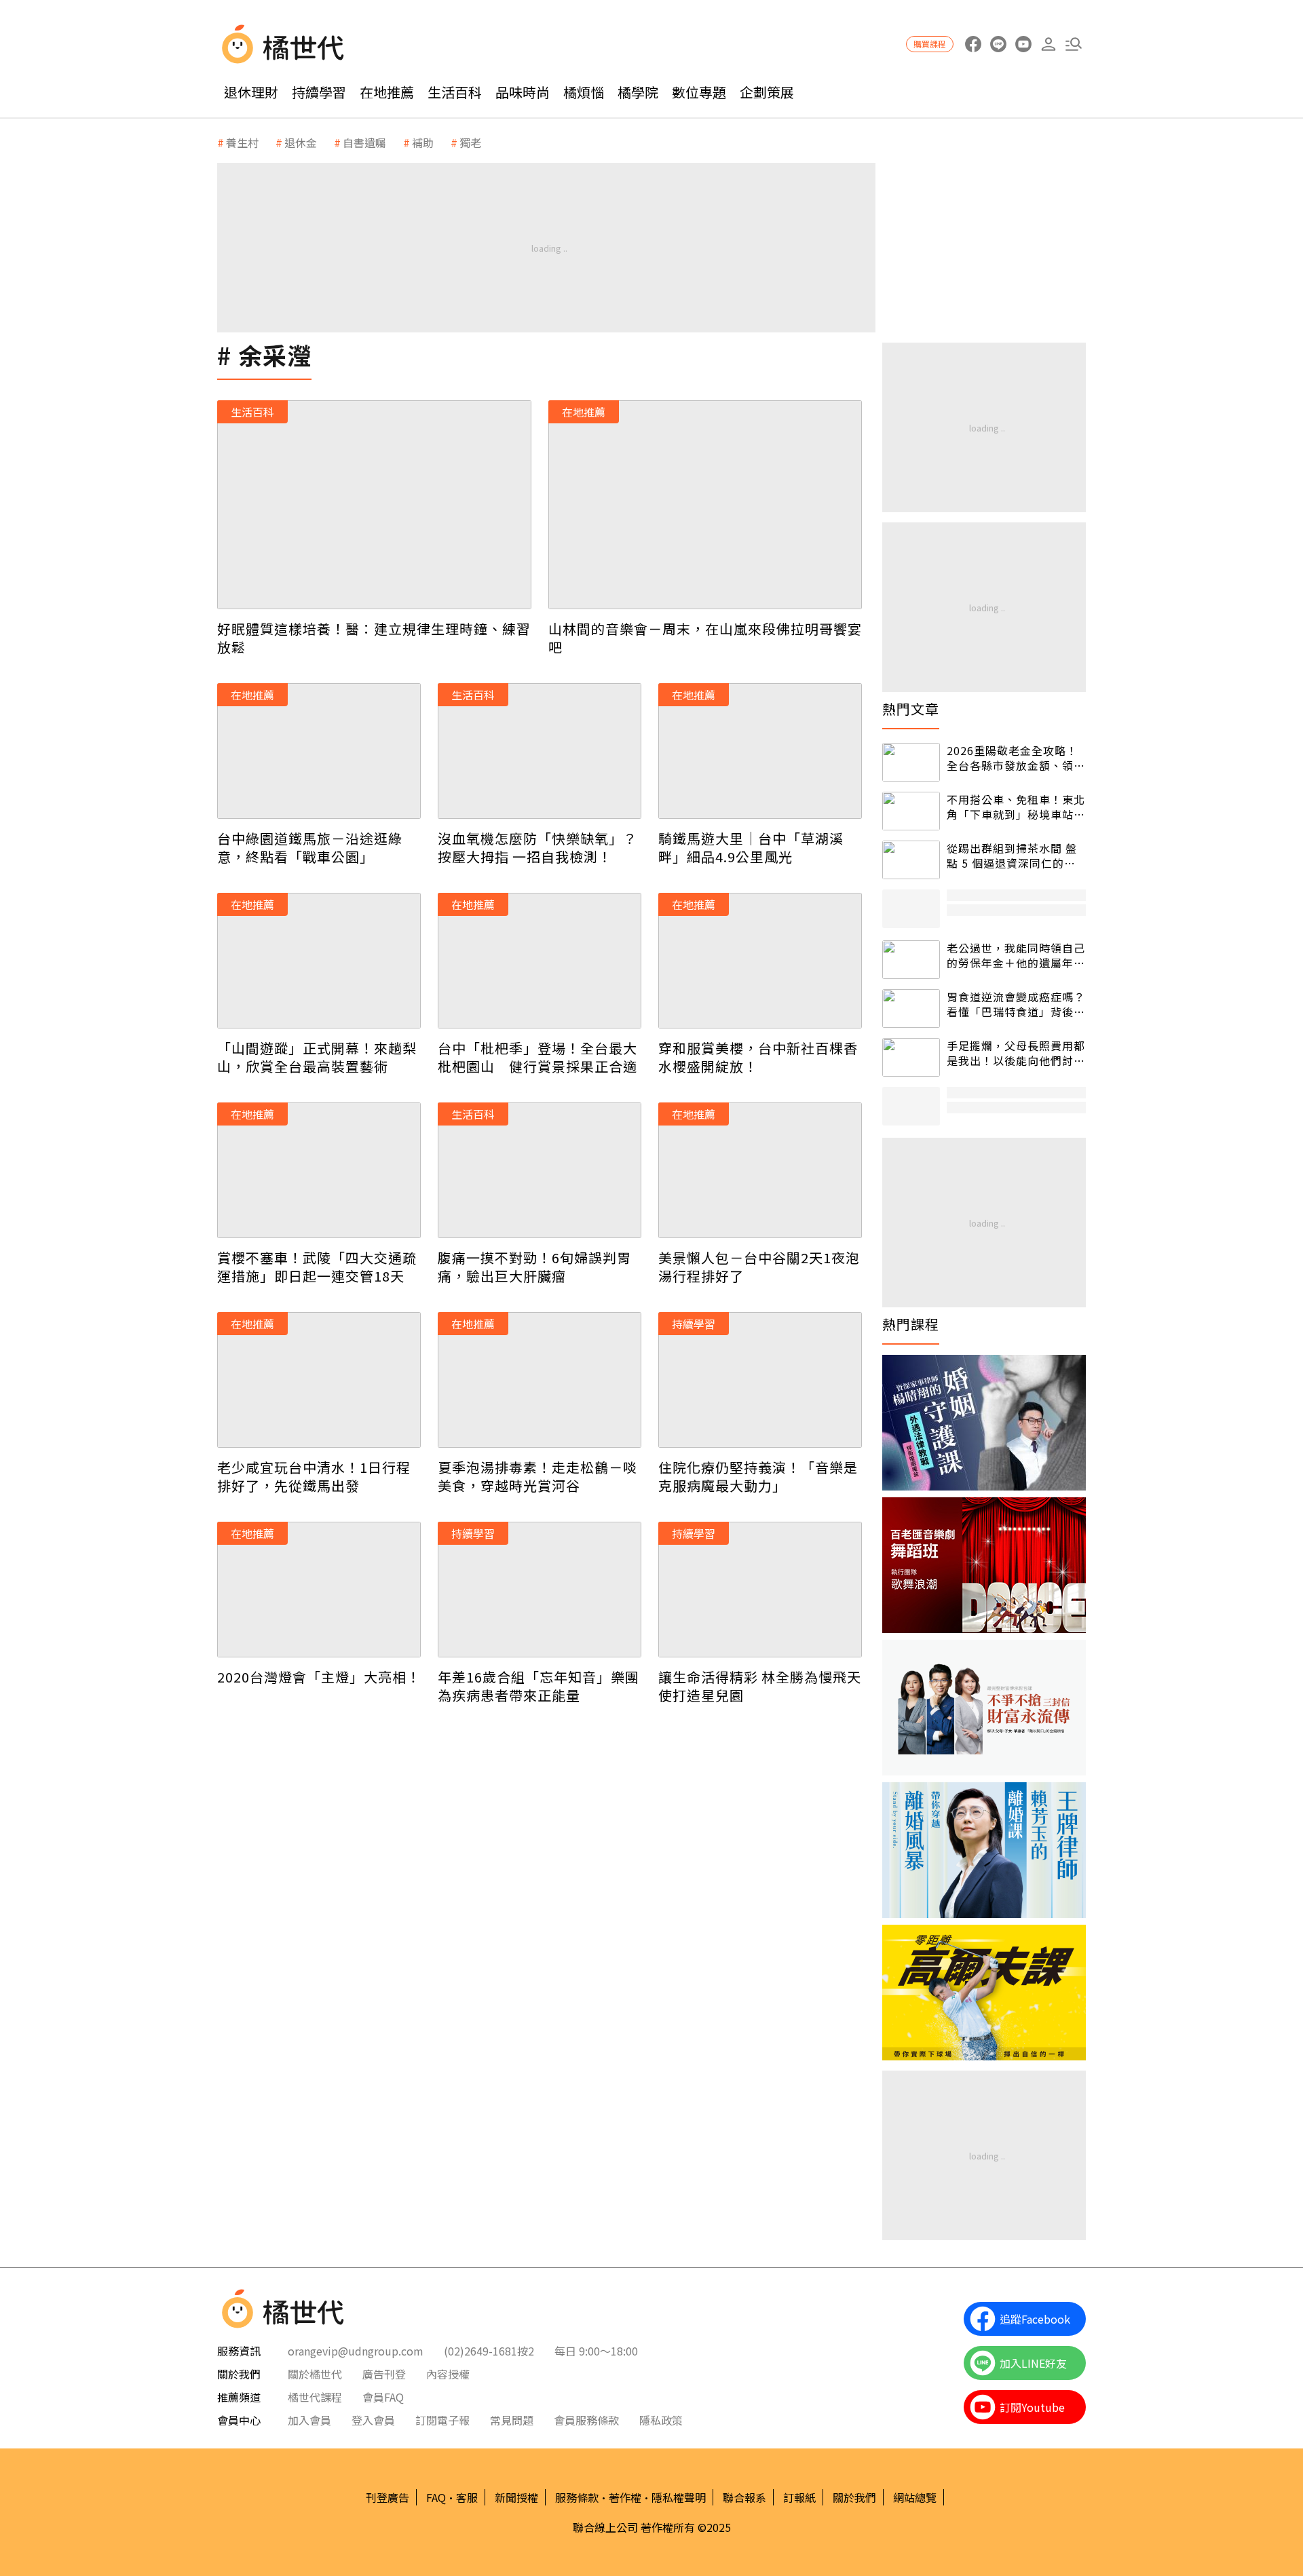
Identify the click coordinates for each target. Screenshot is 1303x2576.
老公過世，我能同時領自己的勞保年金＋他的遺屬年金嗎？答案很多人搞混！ (1016, 956)
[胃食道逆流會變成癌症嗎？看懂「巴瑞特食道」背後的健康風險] (911, 1008)
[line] (998, 44)
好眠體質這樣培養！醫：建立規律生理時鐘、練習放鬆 (374, 638)
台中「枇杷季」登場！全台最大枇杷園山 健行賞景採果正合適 (537, 1057)
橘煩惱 (584, 92)
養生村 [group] (242, 142)
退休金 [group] (301, 142)
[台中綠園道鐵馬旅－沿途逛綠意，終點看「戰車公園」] (319, 751)
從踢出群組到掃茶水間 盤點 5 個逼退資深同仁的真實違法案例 (1012, 856)
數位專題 (699, 92)
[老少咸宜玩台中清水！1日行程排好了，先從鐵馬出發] (319, 1380)
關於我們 (854, 2497)
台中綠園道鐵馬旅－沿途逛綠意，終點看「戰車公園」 (310, 847)
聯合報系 (744, 2497)
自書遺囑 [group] (364, 142)
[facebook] (973, 44)
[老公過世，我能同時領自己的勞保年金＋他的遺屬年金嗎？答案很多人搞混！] (911, 960)
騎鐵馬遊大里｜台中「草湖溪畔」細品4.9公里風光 (751, 847)
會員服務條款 (586, 2420)
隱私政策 (661, 2420)
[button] (1073, 44)
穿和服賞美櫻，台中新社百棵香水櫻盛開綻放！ (758, 1057)
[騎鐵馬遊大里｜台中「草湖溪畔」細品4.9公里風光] (760, 751)
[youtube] (1023, 44)
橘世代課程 (315, 2397)
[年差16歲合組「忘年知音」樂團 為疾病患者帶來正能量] (540, 1590)
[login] (1048, 44)
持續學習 (319, 92)
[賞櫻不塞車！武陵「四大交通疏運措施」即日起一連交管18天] (319, 1170)
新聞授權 (516, 2497)
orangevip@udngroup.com (356, 2351)
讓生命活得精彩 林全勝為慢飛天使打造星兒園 (760, 1686)
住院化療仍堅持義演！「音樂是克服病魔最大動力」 (758, 1476)
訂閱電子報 (442, 2420)
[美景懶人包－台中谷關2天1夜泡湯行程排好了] (760, 1170)
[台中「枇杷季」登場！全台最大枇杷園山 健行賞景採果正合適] (540, 961)
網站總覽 (915, 2497)
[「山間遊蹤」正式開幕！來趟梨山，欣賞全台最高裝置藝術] (319, 961)
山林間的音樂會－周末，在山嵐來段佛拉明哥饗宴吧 (705, 638)
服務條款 (577, 2497)
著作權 (625, 2497)
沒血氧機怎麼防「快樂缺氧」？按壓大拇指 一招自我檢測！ (537, 847)
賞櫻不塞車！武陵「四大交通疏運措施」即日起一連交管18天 (317, 1267)
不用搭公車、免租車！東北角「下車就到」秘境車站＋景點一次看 (1016, 807)
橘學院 (638, 92)
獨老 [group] (470, 142)
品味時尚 (523, 92)
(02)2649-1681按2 (489, 2351)
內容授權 (448, 2374)
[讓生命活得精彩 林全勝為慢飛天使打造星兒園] (760, 1590)
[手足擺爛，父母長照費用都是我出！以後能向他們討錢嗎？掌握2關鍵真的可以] (911, 1057)
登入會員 (373, 2420)
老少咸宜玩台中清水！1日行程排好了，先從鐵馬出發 (314, 1476)
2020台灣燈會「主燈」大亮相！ (319, 1677)
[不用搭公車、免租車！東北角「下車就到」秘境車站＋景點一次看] (911, 811)
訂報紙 (799, 2497)
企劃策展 (767, 92)
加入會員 (309, 2420)
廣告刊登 (384, 2374)
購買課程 (930, 44)
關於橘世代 (315, 2374)
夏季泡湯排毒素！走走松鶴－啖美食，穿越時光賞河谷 (537, 1476)
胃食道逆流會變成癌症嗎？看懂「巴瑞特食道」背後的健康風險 (1016, 1004)
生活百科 (455, 92)
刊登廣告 (388, 2497)
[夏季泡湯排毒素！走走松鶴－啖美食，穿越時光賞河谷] (540, 1380)
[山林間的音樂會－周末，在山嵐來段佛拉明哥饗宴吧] (705, 505)
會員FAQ (383, 2397)
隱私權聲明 (679, 2497)
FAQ (436, 2497)
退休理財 (251, 92)
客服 (467, 2497)
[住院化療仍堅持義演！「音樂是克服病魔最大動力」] (760, 1380)
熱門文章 (911, 709)
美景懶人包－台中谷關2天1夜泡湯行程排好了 (759, 1267)
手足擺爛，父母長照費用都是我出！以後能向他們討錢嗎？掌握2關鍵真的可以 (1016, 1053)
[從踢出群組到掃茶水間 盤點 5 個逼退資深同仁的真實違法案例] (911, 860)
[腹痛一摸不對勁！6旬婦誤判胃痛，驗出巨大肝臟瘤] (540, 1170)
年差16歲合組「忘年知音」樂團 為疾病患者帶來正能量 (539, 1686)
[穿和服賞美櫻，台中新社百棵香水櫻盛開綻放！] (760, 961)
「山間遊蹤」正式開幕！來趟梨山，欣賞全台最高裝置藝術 (317, 1057)
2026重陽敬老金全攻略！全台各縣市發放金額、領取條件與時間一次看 (1016, 758)
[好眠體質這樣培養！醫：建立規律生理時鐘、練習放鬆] (374, 505)
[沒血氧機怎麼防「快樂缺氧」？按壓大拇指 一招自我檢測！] (540, 751)
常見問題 (512, 2420)
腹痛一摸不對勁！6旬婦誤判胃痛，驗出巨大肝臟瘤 (534, 1267)
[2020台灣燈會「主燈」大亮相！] (319, 1590)
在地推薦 (387, 92)
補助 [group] (423, 142)
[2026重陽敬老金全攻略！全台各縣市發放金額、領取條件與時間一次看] (911, 762)
